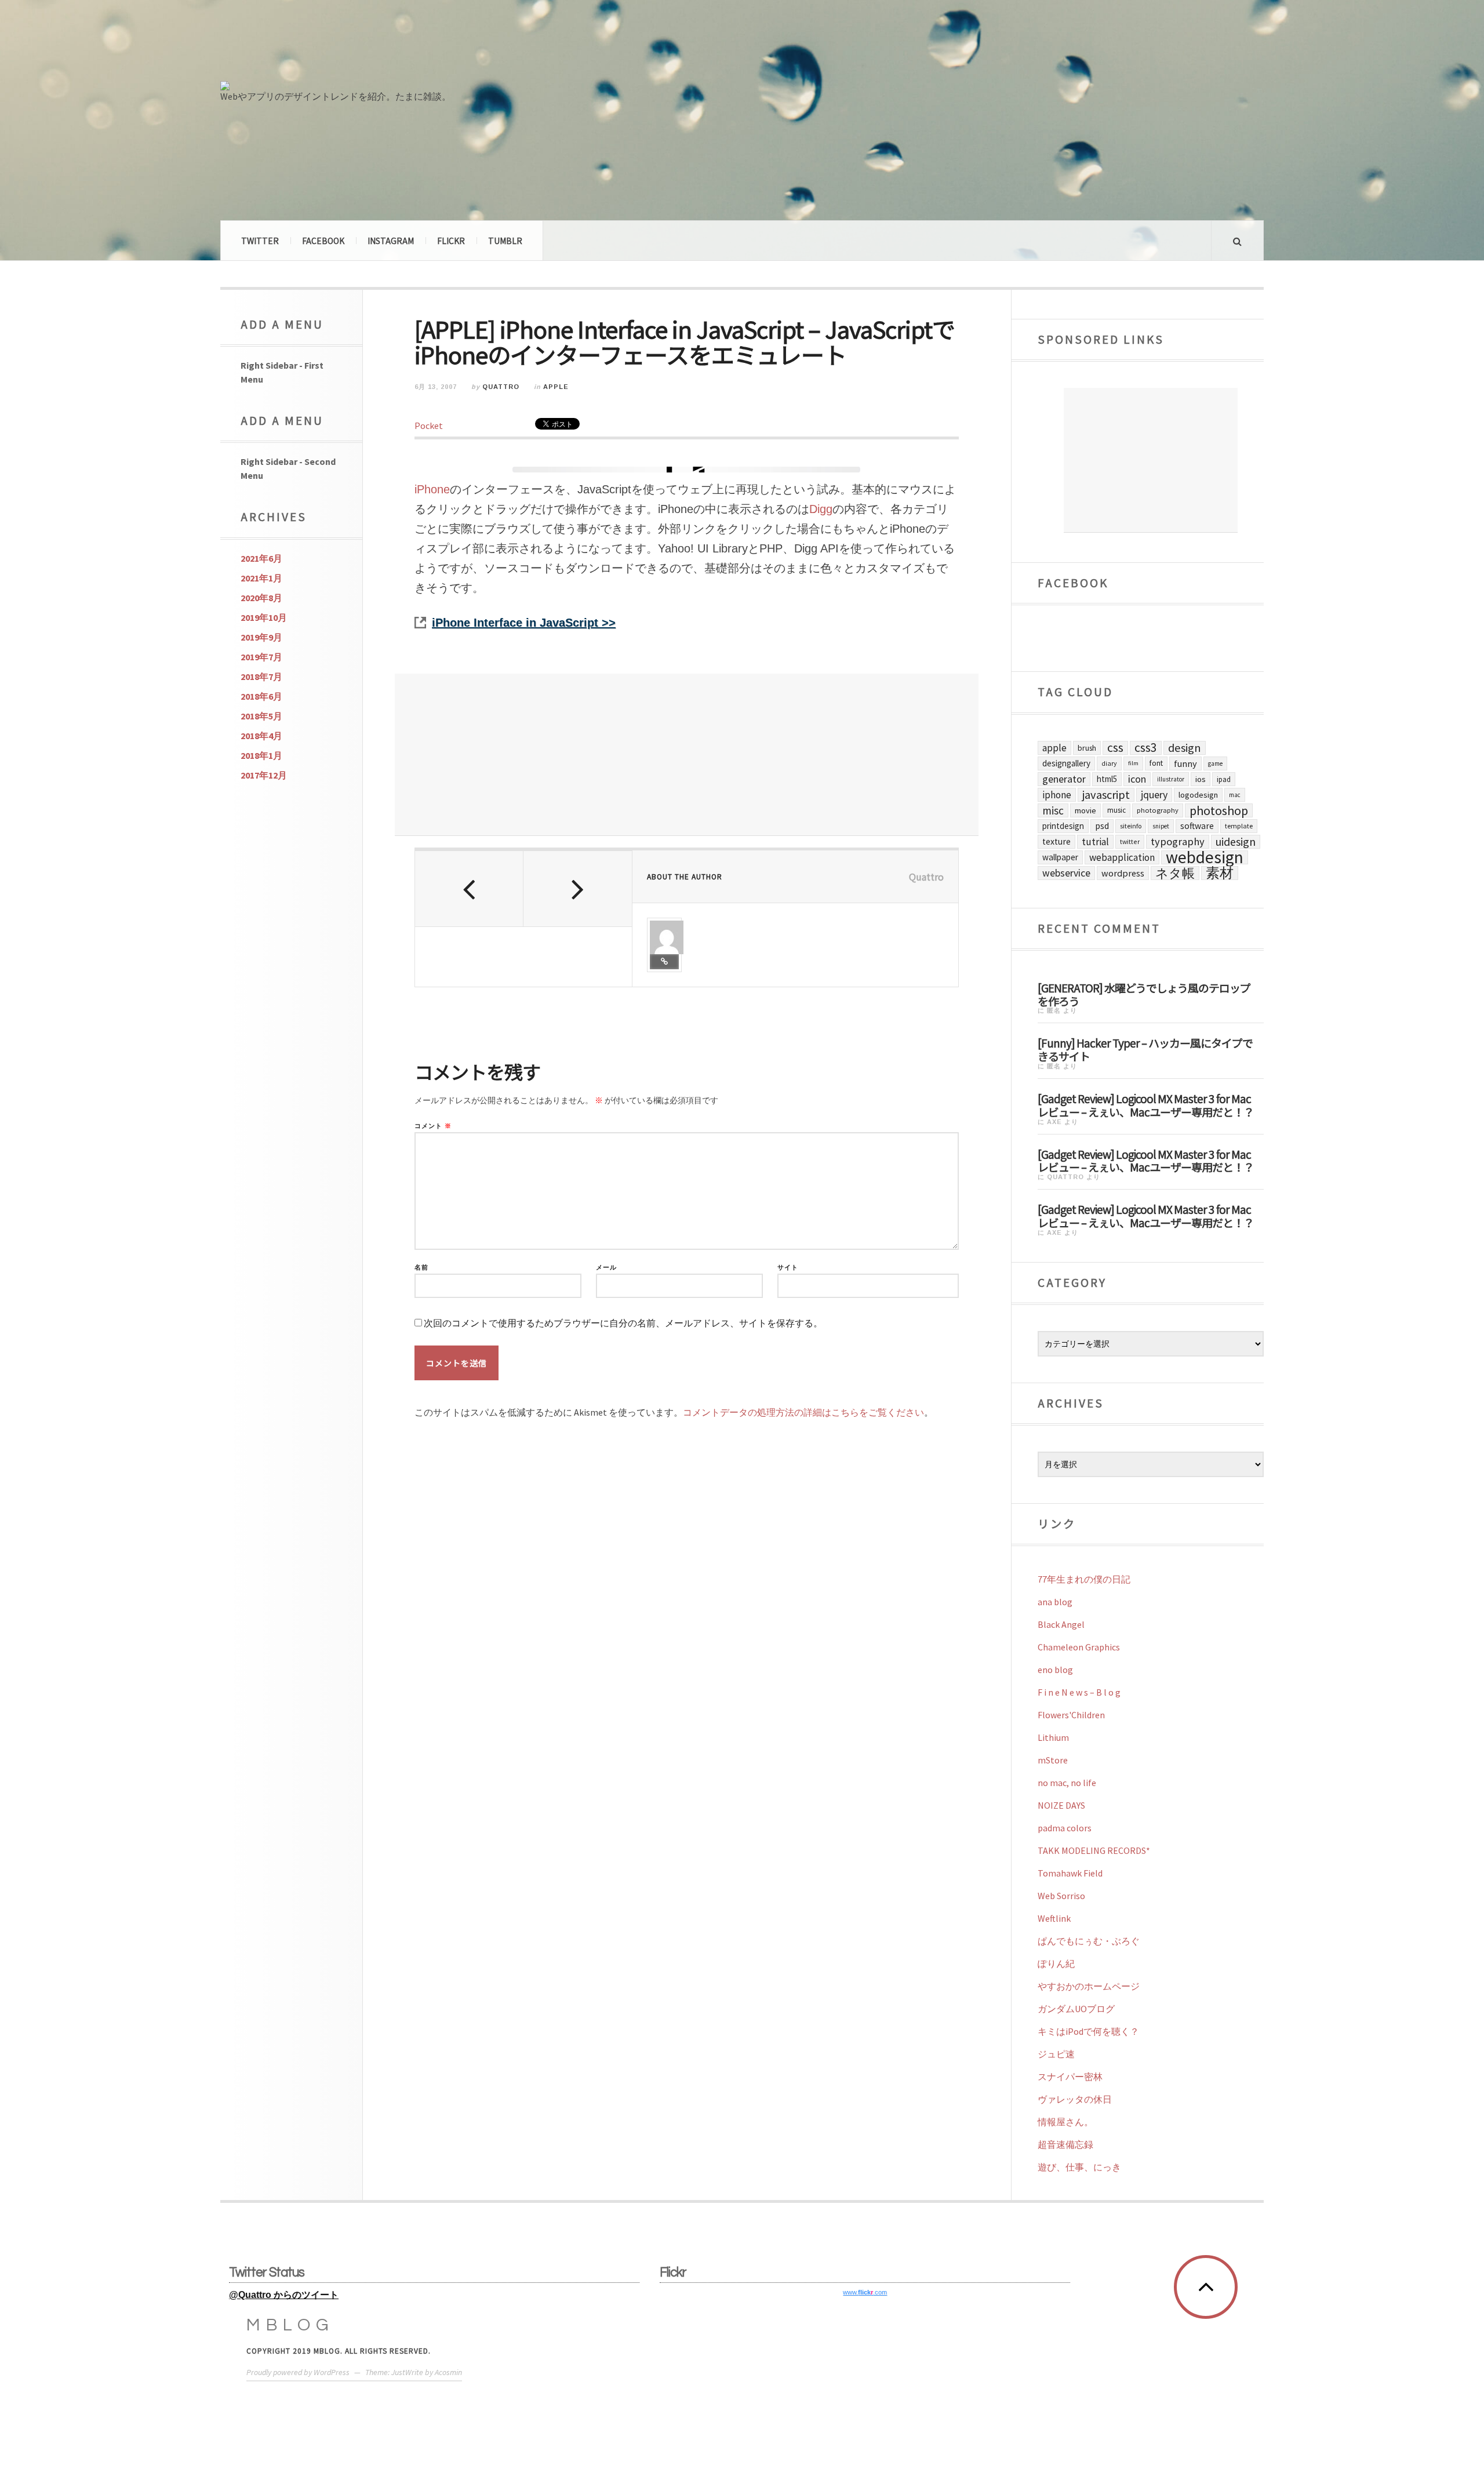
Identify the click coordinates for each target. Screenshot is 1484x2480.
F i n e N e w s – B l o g (1079, 1692)
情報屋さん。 (1065, 2122)
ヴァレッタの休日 (1075, 2099)
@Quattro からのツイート (284, 2295)
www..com (865, 2292)
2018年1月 (261, 755)
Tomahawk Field (1070, 1873)
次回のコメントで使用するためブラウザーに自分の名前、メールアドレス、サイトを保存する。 (623, 1323)
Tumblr (505, 241)
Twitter (260, 241)
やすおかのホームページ (1089, 1986)
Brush (1087, 748)
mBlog (290, 2325)
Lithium (1053, 1737)
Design (1185, 748)
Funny (1185, 763)
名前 (421, 1268)
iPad (1224, 779)
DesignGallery (1066, 763)
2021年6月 (261, 558)
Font (1156, 763)
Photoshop (1219, 810)
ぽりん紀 (1056, 1963)
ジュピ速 (1056, 2054)
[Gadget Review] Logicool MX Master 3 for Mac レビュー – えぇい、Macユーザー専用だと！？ (1146, 1105)
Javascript (1106, 795)
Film (1133, 763)
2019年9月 (261, 637)
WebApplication (1122, 857)
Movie (1085, 810)
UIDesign (1236, 842)
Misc (1053, 810)
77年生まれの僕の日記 (1084, 1579)
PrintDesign (1063, 826)
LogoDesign (1198, 795)
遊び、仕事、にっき (1079, 2167)
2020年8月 (261, 598)
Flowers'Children (1071, 1715)
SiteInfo (1131, 826)
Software (1197, 826)
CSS (1115, 748)
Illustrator (1171, 779)
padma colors (1065, 1828)
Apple (556, 387)
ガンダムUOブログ (1076, 2009)
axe (1054, 1122)
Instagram (391, 241)
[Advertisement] (687, 755)
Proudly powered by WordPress (298, 2372)
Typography (1178, 841)
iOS (1201, 779)
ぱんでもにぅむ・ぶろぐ (1089, 1941)
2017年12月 (264, 775)
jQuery (1154, 794)
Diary (1109, 763)
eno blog (1055, 1670)
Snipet (1161, 826)
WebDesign (1205, 857)
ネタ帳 (1175, 873)
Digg (821, 509)
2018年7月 (261, 677)
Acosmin (448, 2372)
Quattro (501, 387)
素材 (1220, 873)
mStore (1053, 1760)
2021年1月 (261, 578)
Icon (1137, 779)
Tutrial (1095, 842)
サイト (788, 1268)
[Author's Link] (664, 962)
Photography (1158, 810)
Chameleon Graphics (1079, 1647)
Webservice (1066, 873)
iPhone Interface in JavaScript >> (524, 623)
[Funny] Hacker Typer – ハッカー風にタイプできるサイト (1145, 1049)
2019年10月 (264, 617)
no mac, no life (1067, 1783)
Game (1215, 763)
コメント (433, 1126)
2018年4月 (261, 736)
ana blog (1055, 1602)
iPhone (432, 489)
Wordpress (1123, 873)
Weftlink (1054, 1918)
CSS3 (1146, 748)
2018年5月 (261, 716)
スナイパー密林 (1070, 2077)
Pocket (429, 426)
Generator (1064, 779)
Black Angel (1061, 1624)
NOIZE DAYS (1061, 1805)
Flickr (451, 241)
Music (1116, 810)
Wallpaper (1060, 857)
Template (1239, 826)
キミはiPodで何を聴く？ (1088, 2031)
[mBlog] (348, 45)
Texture (1056, 841)
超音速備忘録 (1065, 2144)
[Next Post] (578, 889)
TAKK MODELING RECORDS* (1094, 1850)
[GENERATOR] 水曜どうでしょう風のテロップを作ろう (1144, 994)
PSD (1102, 826)
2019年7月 (261, 657)
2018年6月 (261, 696)
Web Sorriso (1061, 1896)
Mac (1235, 795)
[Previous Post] (469, 889)
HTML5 (1107, 779)
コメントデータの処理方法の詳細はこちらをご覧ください (803, 1412)
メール (606, 1268)
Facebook (323, 241)
